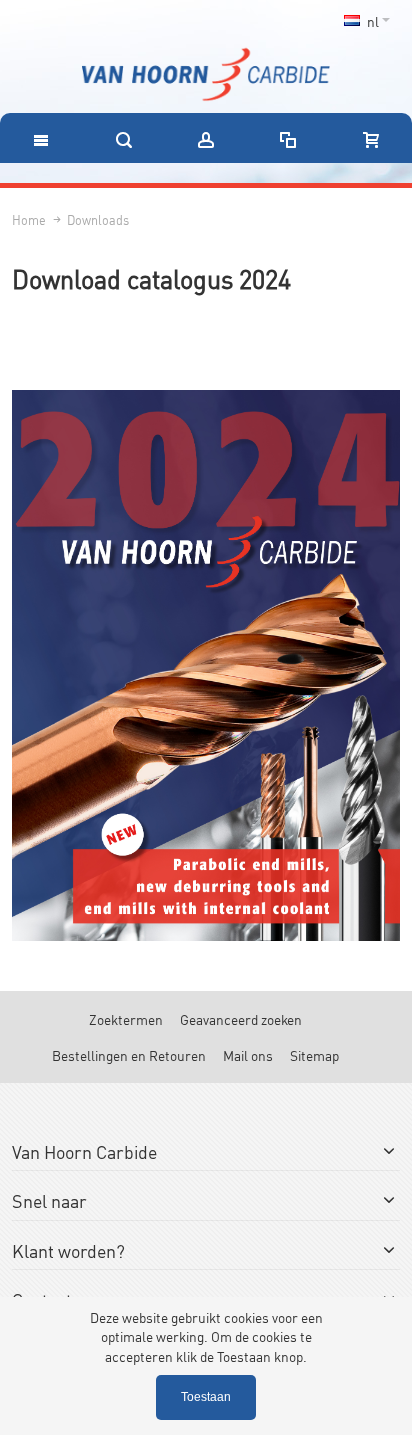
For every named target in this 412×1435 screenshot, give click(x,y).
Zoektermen (126, 1018)
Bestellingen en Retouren (129, 1054)
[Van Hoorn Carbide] (205, 74)
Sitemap (314, 1054)
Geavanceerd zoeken (241, 1018)
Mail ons (248, 1054)
